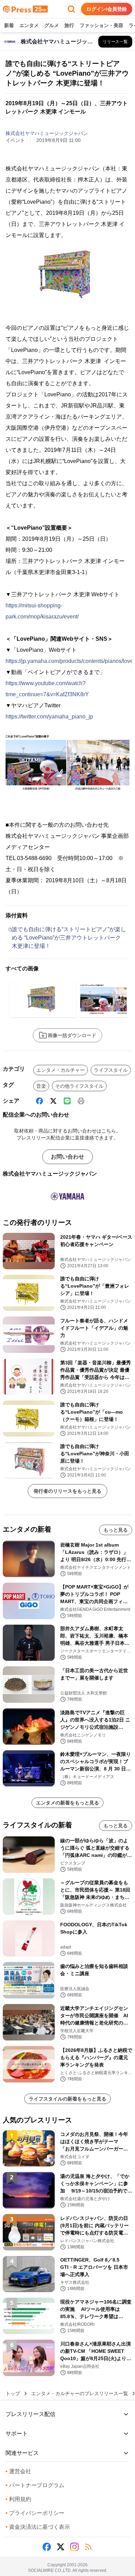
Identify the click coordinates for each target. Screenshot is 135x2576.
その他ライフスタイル (79, 1086)
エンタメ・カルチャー (61, 1070)
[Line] (67, 1101)
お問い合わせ (67, 1157)
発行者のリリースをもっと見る (67, 1491)
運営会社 (18, 2471)
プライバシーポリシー (35, 2513)
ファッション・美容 (101, 25)
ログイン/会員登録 (107, 9)
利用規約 (18, 2499)
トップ (13, 2393)
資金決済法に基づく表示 (38, 2527)
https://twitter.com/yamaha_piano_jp (49, 717)
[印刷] (81, 1101)
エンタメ (29, 25)
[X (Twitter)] (53, 1101)
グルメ (52, 25)
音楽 (41, 1086)
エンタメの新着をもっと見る (67, 1803)
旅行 (69, 25)
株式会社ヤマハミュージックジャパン (47, 133)
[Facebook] (39, 1101)
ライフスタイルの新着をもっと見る (67, 2099)
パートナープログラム (35, 2485)
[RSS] (88, 2547)
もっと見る (116, 1530)
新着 (9, 25)
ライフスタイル (111, 1070)
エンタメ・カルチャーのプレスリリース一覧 (80, 2393)
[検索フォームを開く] (71, 9)
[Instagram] (74, 2547)
